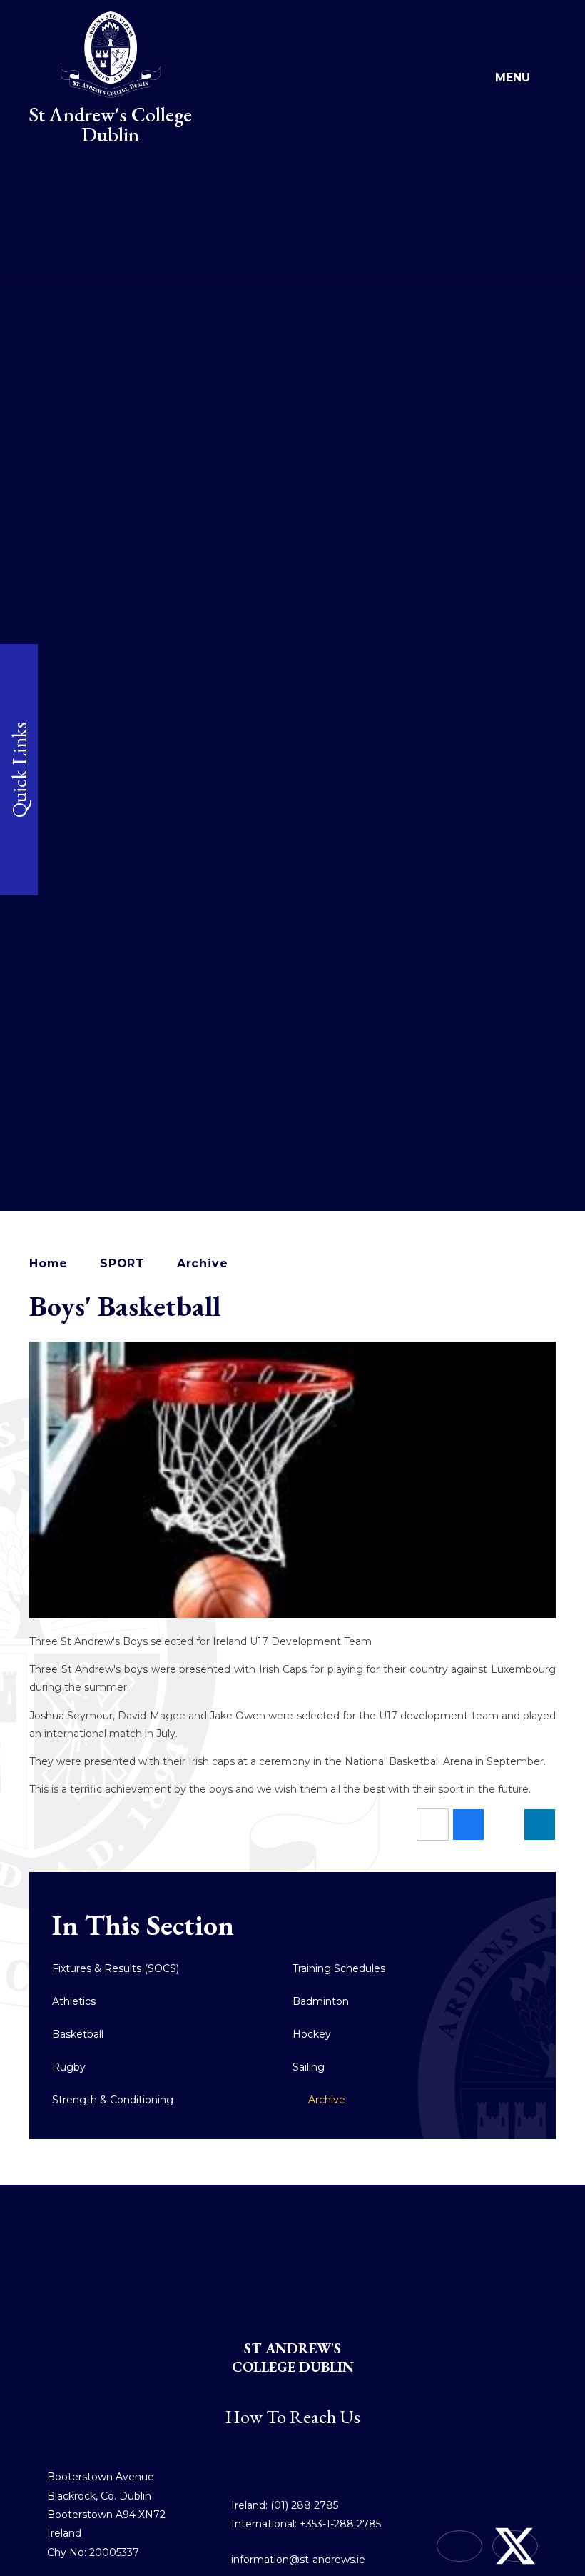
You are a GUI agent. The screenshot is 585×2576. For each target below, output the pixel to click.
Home (49, 1263)
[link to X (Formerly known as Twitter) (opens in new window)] (515, 2546)
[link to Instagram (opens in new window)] (459, 2546)
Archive (203, 1263)
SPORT (122, 1263)
